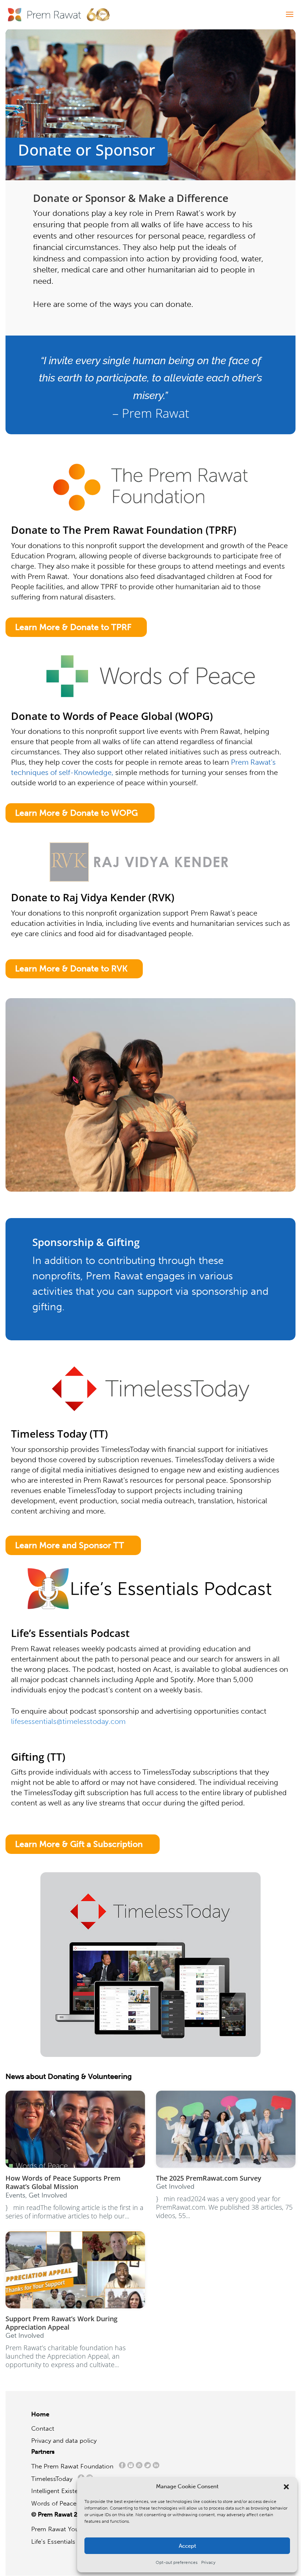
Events (15, 2195)
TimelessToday (54, 2479)
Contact (43, 2428)
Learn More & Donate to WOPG (76, 813)
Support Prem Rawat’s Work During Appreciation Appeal (61, 2323)
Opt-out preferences (177, 2562)
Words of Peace (57, 2503)
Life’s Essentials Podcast (66, 2541)
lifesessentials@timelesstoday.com (68, 1721)
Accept (187, 2546)
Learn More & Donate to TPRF (73, 627)
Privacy (208, 2562)
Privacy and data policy (64, 2441)
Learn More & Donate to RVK (71, 968)
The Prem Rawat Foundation (74, 2466)
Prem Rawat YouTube (61, 2529)
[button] (286, 2487)
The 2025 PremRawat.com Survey (209, 2178)
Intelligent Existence (60, 2491)
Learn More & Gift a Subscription (79, 1844)
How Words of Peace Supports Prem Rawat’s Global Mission (63, 2182)
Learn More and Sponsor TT (70, 1545)
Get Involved (48, 2195)
